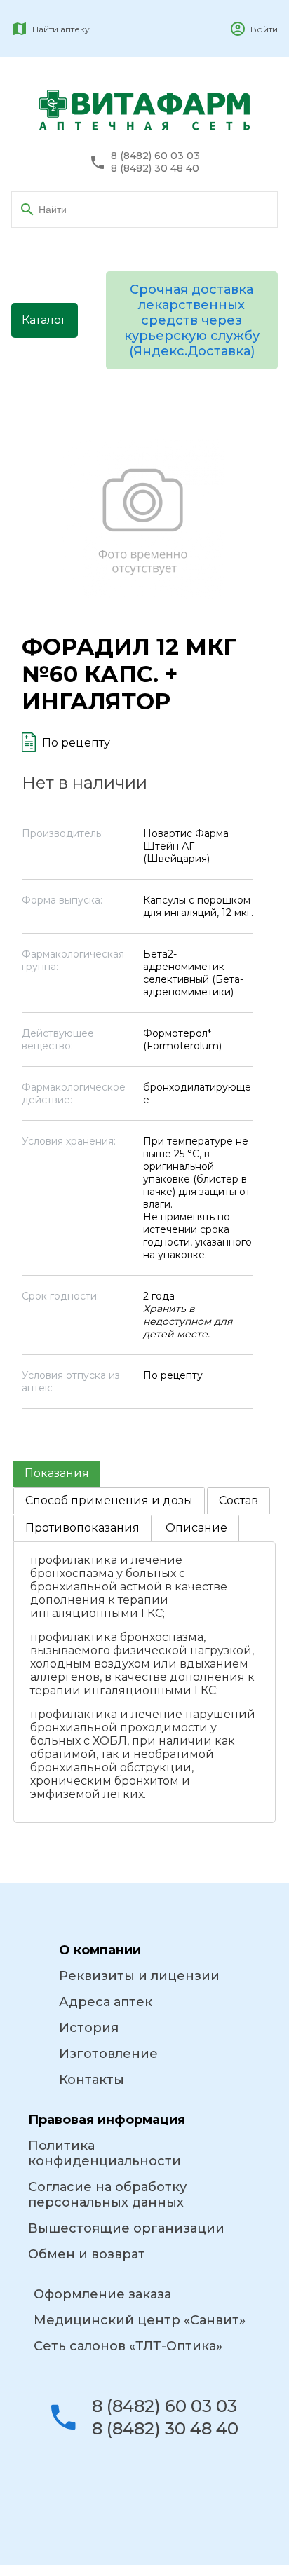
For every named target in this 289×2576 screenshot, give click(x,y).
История (89, 2028)
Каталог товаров (45, 326)
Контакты (92, 2080)
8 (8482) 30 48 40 (155, 169)
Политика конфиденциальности (105, 2153)
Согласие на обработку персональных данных (107, 2195)
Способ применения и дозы (109, 1500)
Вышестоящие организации (126, 2228)
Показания (57, 1473)
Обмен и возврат (87, 2254)
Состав (238, 1500)
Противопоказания (82, 1528)
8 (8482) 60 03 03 (155, 156)
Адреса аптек (106, 2002)
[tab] (57, 1474)
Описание (196, 1528)
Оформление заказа (102, 2294)
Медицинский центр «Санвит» (140, 2320)
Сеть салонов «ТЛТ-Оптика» (128, 2346)
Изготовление (108, 2054)
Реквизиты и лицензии (139, 1976)
